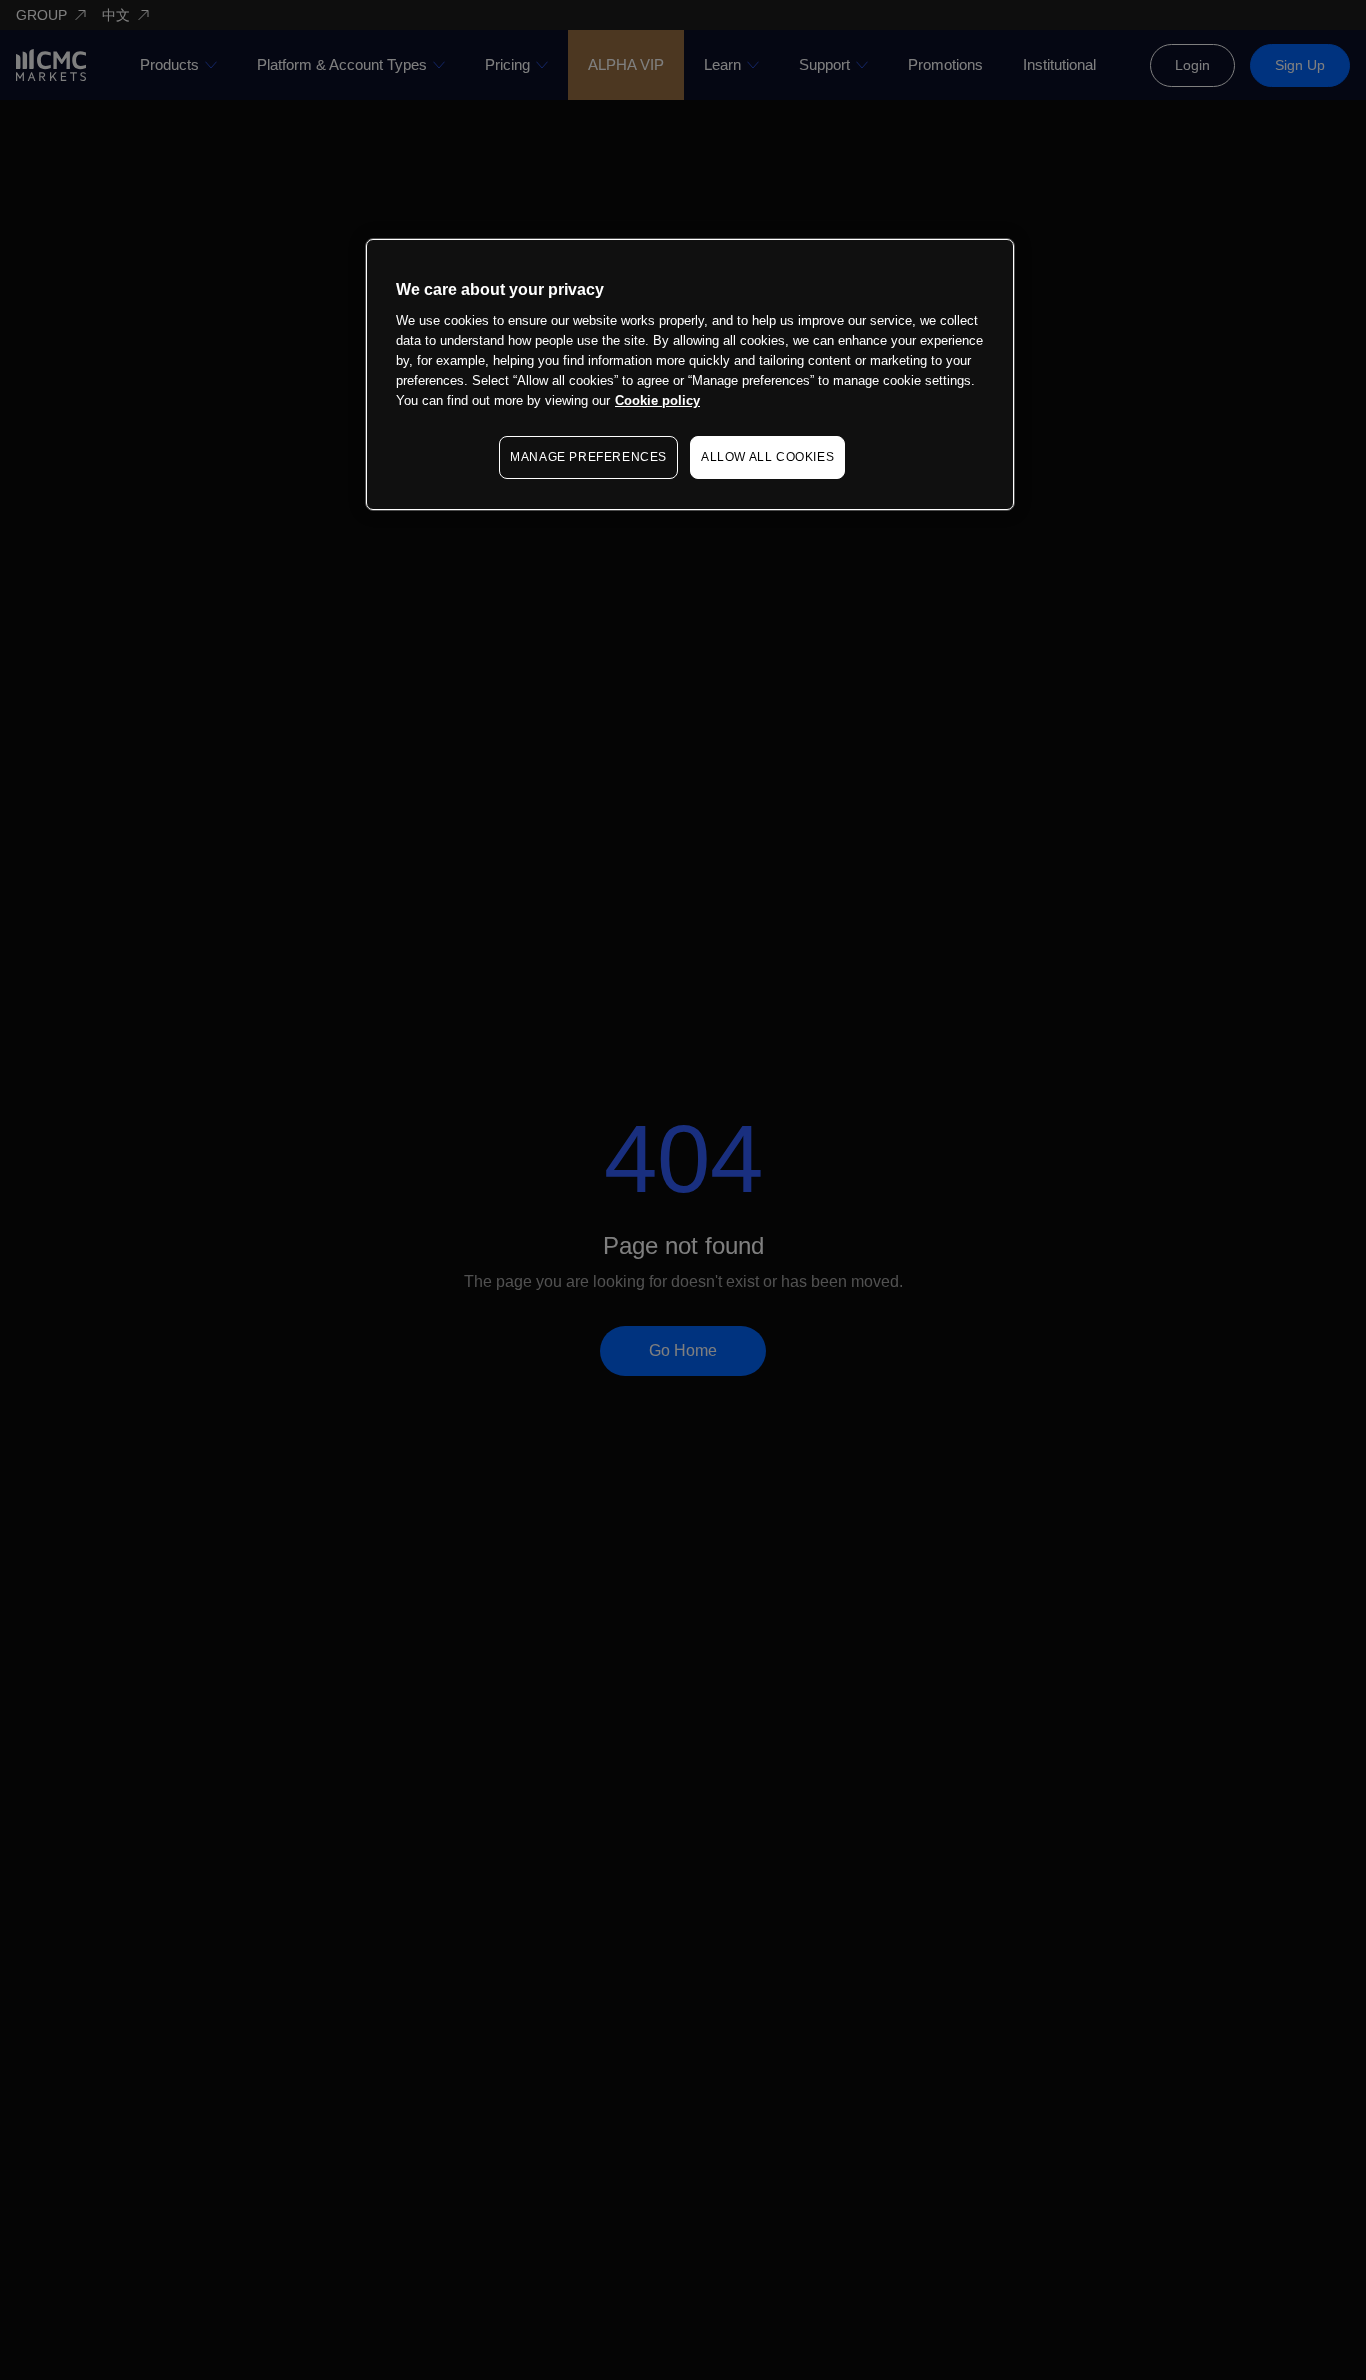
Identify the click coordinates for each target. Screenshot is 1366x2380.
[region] (690, 374)
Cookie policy (657, 400)
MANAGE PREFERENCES (588, 457)
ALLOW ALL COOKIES (767, 457)
